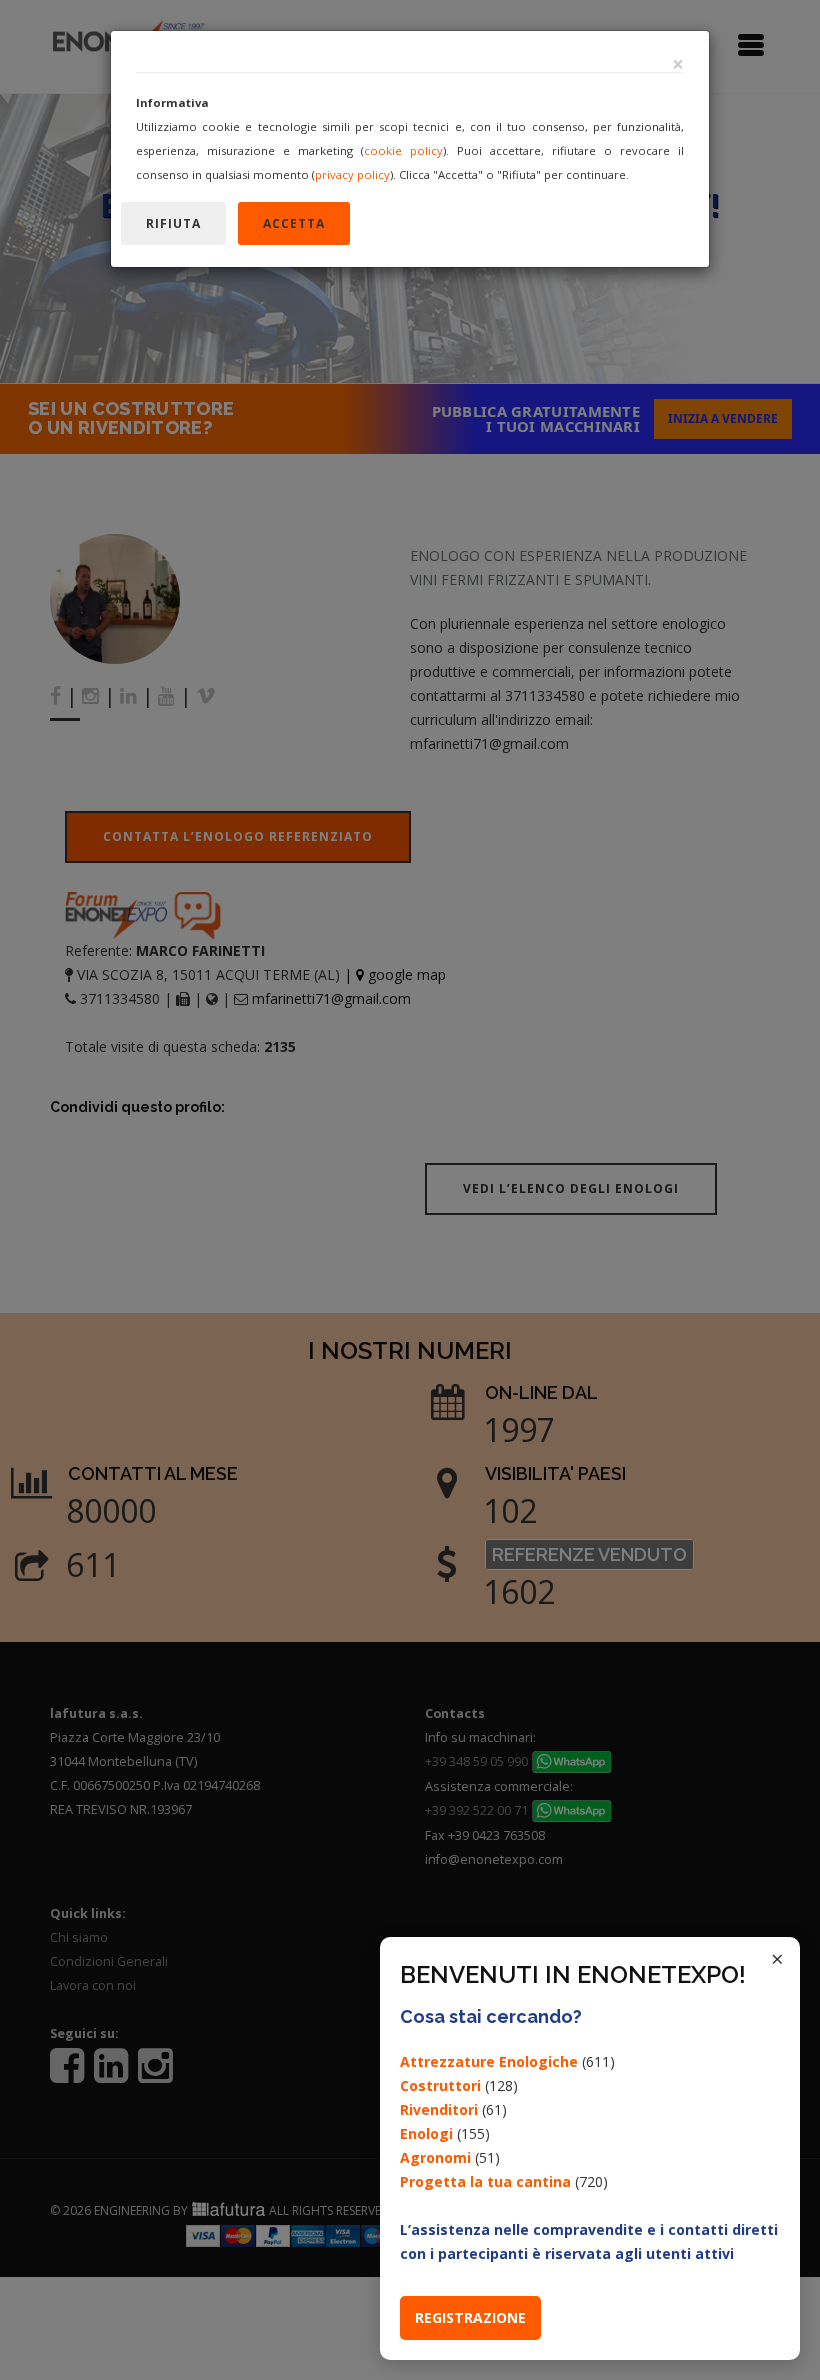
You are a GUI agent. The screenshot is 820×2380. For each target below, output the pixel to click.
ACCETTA (294, 223)
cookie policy (403, 150)
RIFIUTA (173, 223)
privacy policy (352, 174)
